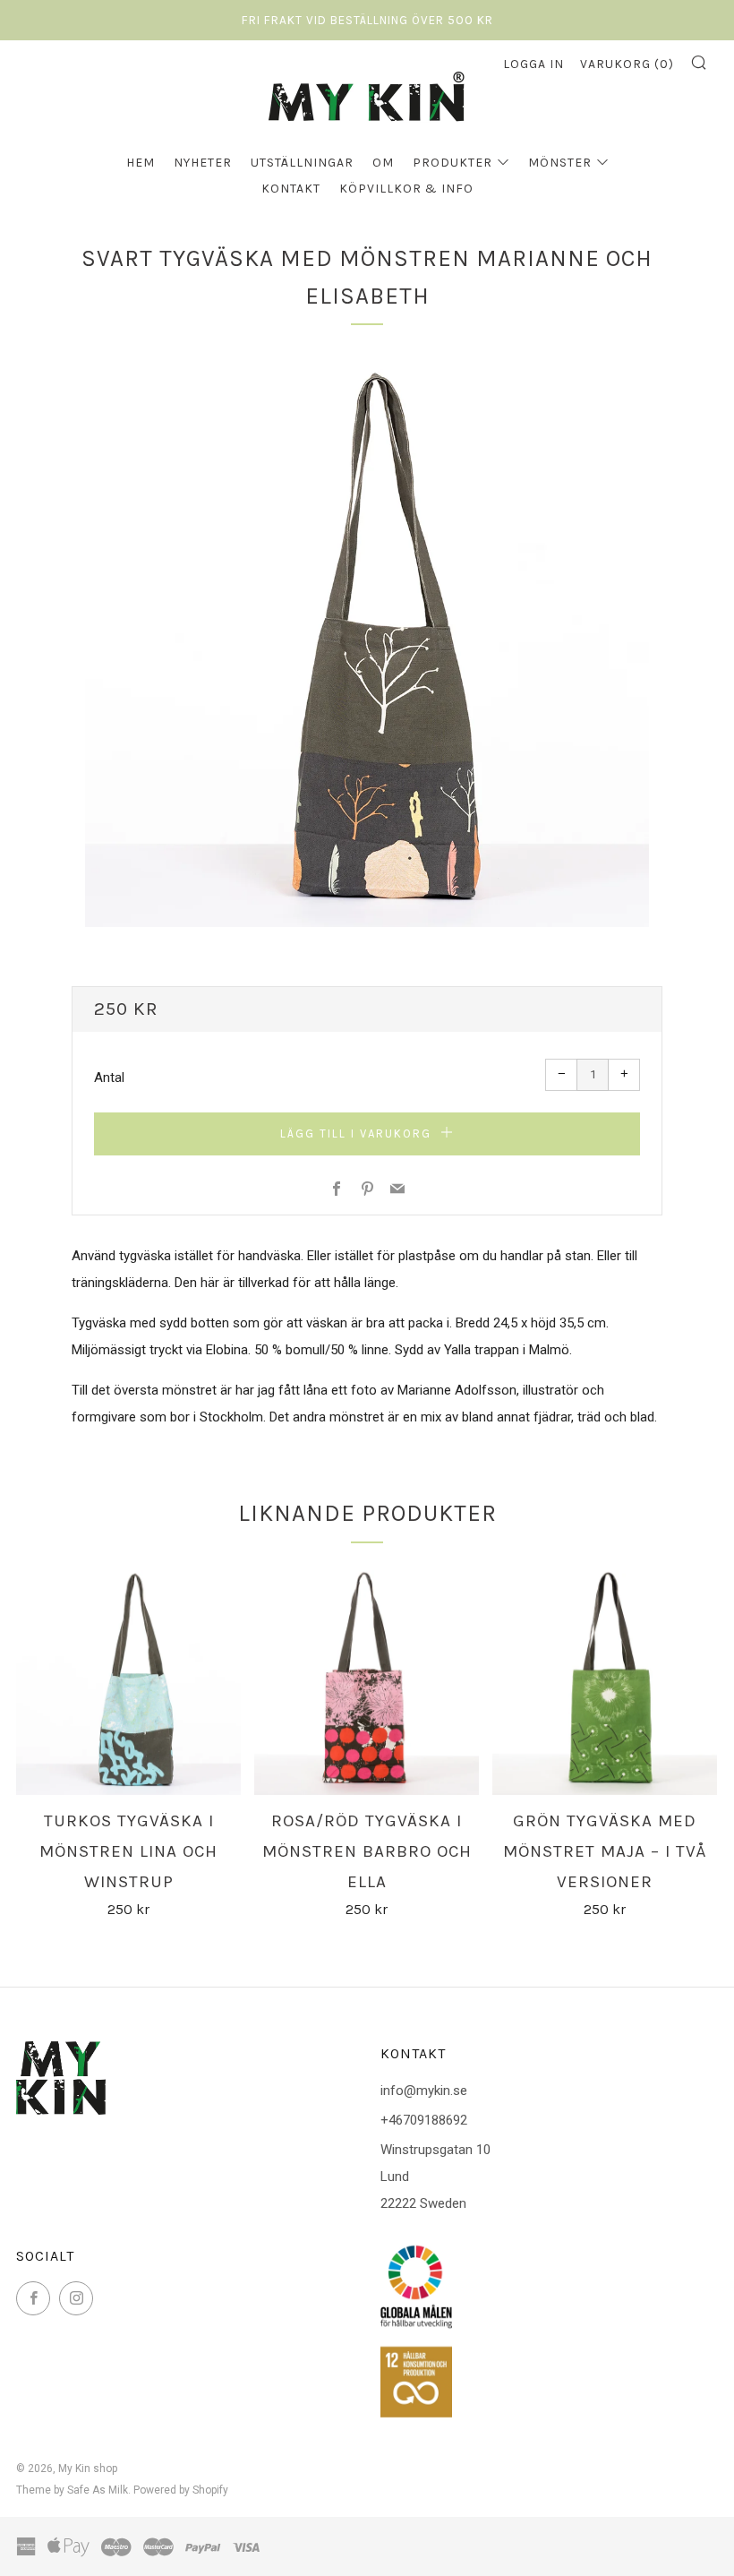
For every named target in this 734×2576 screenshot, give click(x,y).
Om (383, 163)
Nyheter (203, 163)
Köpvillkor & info (406, 189)
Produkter (452, 163)
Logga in (533, 64)
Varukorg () (627, 64)
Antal (109, 1078)
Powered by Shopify (181, 2490)
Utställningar (302, 163)
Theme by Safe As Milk (72, 2490)
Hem (141, 163)
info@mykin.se (424, 2091)
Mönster (560, 163)
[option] (367, 645)
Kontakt (291, 189)
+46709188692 (424, 2120)
